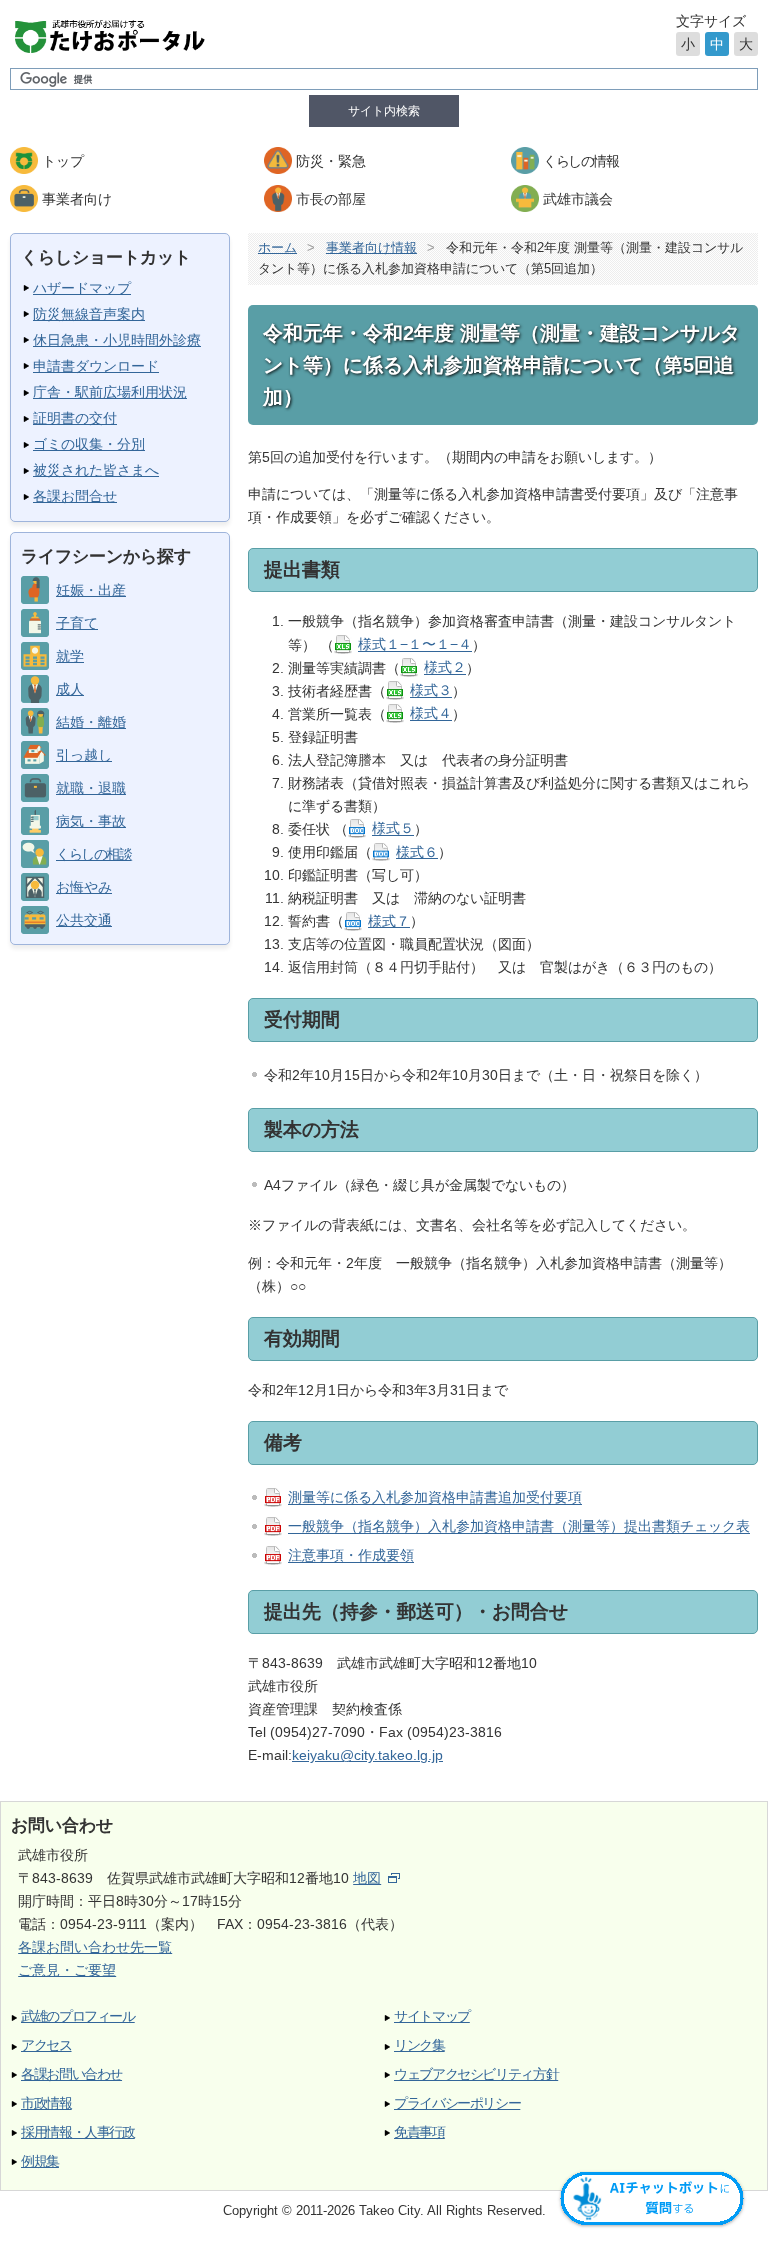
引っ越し (84, 755)
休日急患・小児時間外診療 (117, 340)
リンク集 (419, 2045)
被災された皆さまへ (96, 470)
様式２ (445, 668)
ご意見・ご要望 (67, 1970)
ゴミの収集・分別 (89, 444)
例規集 (40, 2161)
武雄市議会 (578, 199)
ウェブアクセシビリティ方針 (476, 2074)
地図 (367, 1878)
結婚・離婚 (91, 722)
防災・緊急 (331, 161)
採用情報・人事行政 (78, 2132)
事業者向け (77, 199)
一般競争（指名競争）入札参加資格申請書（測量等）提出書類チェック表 (519, 1527)
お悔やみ (84, 887)
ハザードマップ (82, 288)
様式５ (393, 829)
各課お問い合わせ (71, 2074)
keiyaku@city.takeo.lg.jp (367, 1755)
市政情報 (46, 2103)
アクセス (46, 2045)
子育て (77, 623)
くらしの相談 (93, 854)
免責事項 (419, 2132)
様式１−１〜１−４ (415, 645)
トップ (63, 161)
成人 (70, 689)
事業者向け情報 (371, 247)
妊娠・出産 (91, 590)
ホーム (277, 247)
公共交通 (84, 920)
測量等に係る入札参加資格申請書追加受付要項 (435, 1498)
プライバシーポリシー (457, 2103)
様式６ (417, 852)
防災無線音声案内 (89, 314)
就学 (70, 656)
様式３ (431, 691)
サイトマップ (432, 2016)
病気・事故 (91, 821)
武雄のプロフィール (78, 2016)
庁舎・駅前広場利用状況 (110, 392)
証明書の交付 (75, 418)
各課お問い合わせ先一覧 (95, 1947)
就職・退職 (91, 788)
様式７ (389, 921)
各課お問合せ (75, 496)
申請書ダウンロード (96, 366)
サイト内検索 (384, 111)
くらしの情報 (580, 161)
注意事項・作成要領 (351, 1556)
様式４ (431, 714)
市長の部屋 (331, 199)
